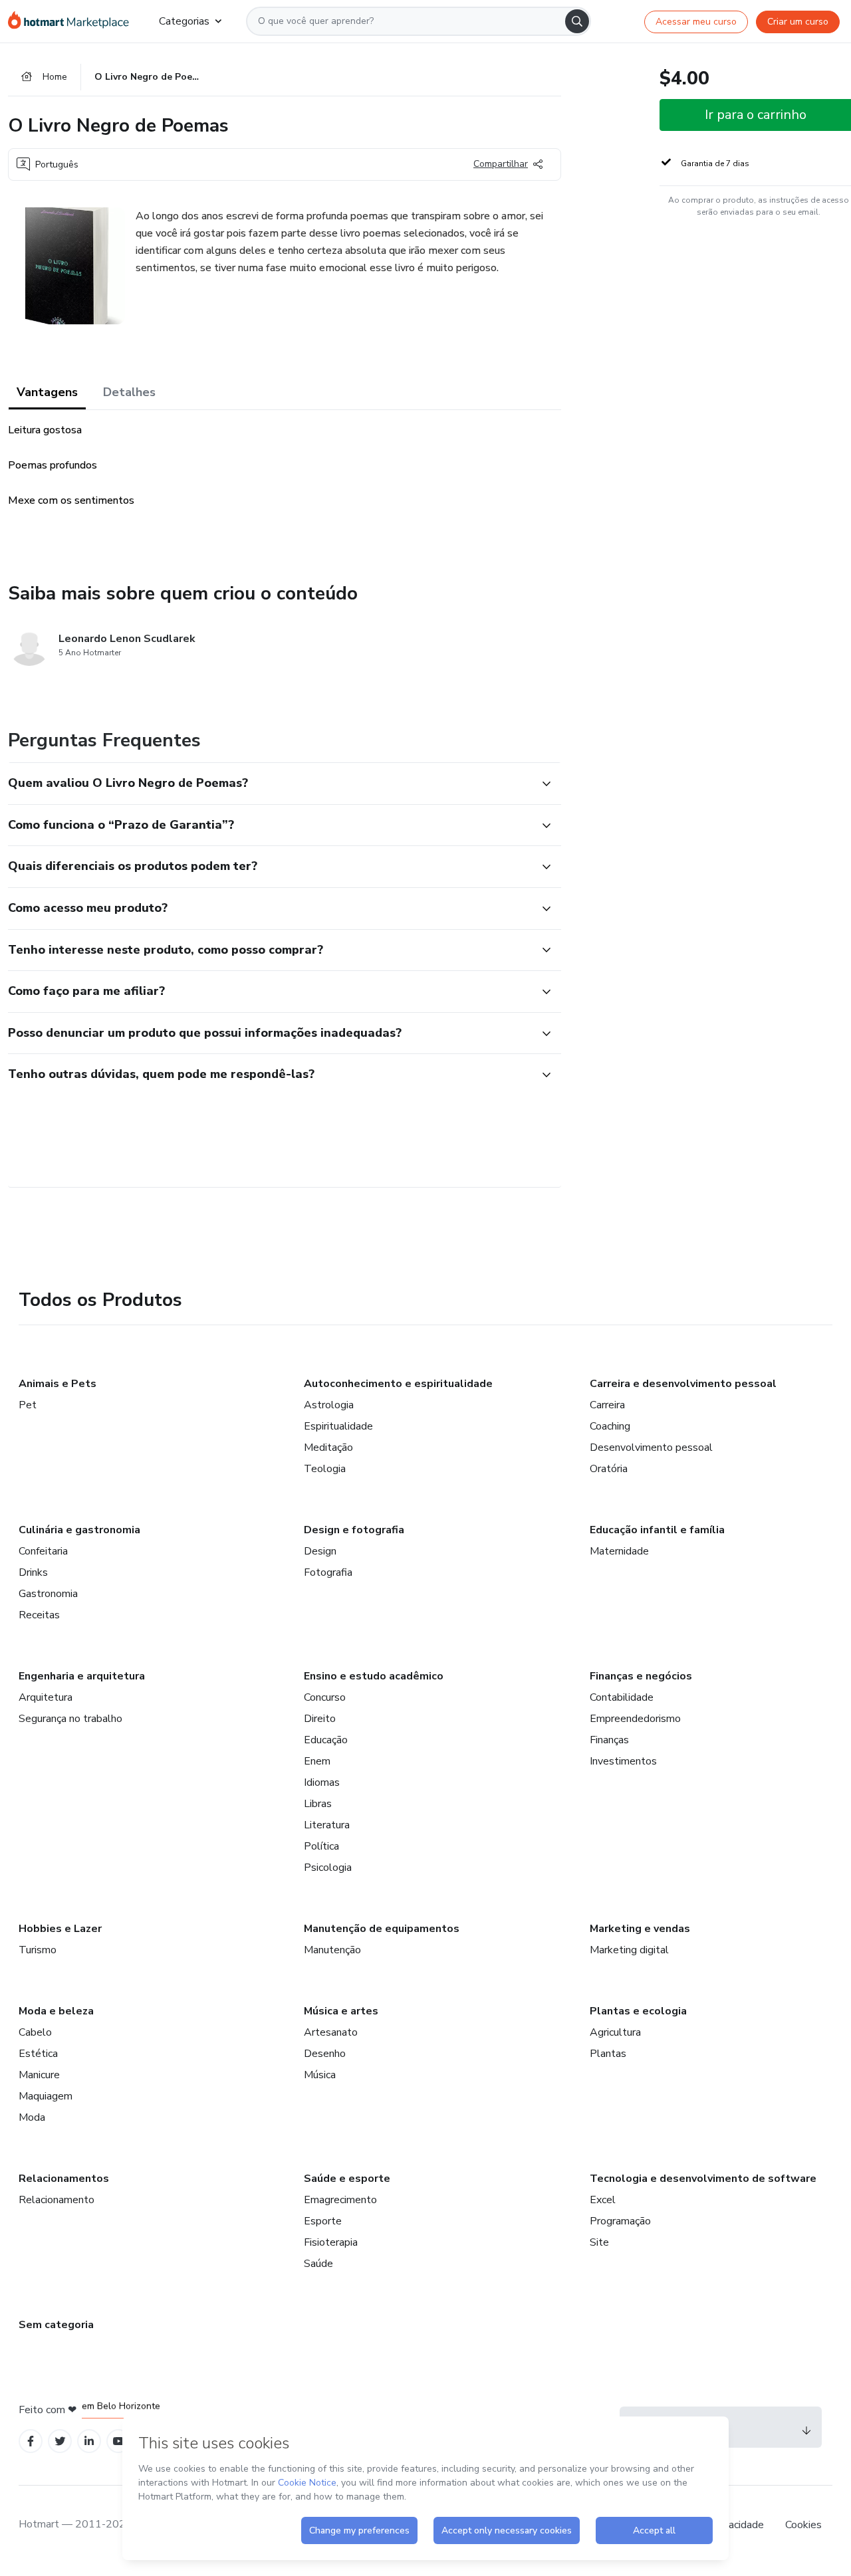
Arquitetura (46, 1697)
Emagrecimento (340, 2200)
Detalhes (129, 392)
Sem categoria (56, 2325)
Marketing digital (629, 1950)
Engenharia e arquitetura (82, 1676)
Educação (326, 1740)
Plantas (608, 2054)
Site (599, 2242)
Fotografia (328, 1572)
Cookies (803, 2525)
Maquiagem (46, 2096)
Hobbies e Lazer (60, 1929)
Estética (38, 2054)
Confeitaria (43, 1551)
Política (321, 1846)
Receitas (39, 1615)
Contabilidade (622, 1697)
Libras (318, 1804)
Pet (28, 1405)
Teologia (325, 1469)
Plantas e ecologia (638, 2011)
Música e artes (341, 2011)
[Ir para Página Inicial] (73, 21)
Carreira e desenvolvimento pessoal (683, 1384)
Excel (603, 2200)
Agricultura (615, 2032)
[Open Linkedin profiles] (89, 2441)
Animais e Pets (58, 1384)
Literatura (327, 1825)
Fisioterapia (331, 2242)
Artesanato (331, 2032)
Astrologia (329, 1405)
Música (320, 2075)
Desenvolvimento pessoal (651, 1448)
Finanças (609, 1740)
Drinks (33, 1572)
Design (320, 1551)
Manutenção (332, 1950)
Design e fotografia (354, 1530)
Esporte (323, 2221)
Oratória (609, 1469)
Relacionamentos (64, 2179)
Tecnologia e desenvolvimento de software (703, 2179)
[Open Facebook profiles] (31, 2441)
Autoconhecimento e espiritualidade (398, 1384)
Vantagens (47, 392)
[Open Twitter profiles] (60, 2441)
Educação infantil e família (657, 1530)
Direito (320, 1719)
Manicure (39, 2075)
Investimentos (623, 1761)
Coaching (610, 1426)
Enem (317, 1761)
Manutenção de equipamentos (382, 1929)
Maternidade (619, 1551)
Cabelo (35, 2032)
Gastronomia (48, 1594)
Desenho (325, 2054)
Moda (32, 2117)
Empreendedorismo (635, 1719)
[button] (270, 784)
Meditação (328, 1448)
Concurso (325, 1697)
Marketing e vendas (640, 1929)
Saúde (318, 2264)
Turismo (38, 1950)
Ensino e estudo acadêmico (374, 1676)
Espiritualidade (338, 1426)
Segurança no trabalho (70, 1719)
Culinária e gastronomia (79, 1530)
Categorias (184, 21)
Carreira (607, 1405)
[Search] (577, 21)
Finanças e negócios (641, 1676)
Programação (620, 2221)
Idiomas (322, 1782)
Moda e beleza (56, 2011)
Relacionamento (57, 2200)
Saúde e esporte (347, 2179)
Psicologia (328, 1868)
